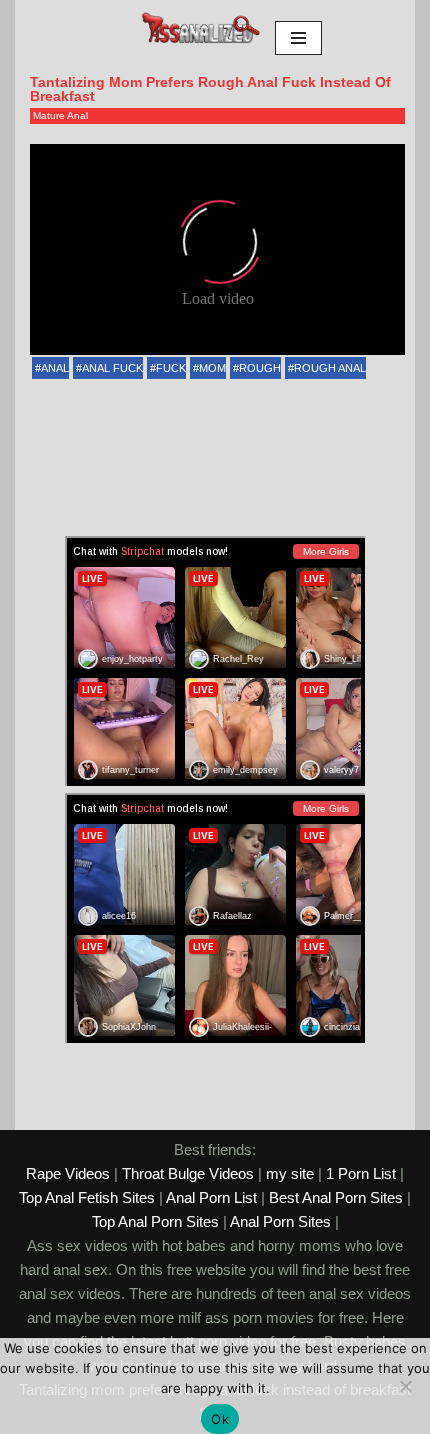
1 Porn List (361, 1173)
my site (290, 1173)
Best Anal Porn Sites (336, 1197)
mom (212, 368)
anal (55, 368)
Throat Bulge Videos (188, 1173)
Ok (220, 1419)
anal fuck (112, 368)
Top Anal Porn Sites (155, 1221)
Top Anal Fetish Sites (87, 1197)
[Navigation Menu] (298, 38)
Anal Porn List (211, 1197)
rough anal (330, 368)
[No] (405, 1386)
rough (260, 368)
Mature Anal (60, 115)
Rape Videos (68, 1173)
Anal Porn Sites (280, 1221)
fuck (171, 368)
